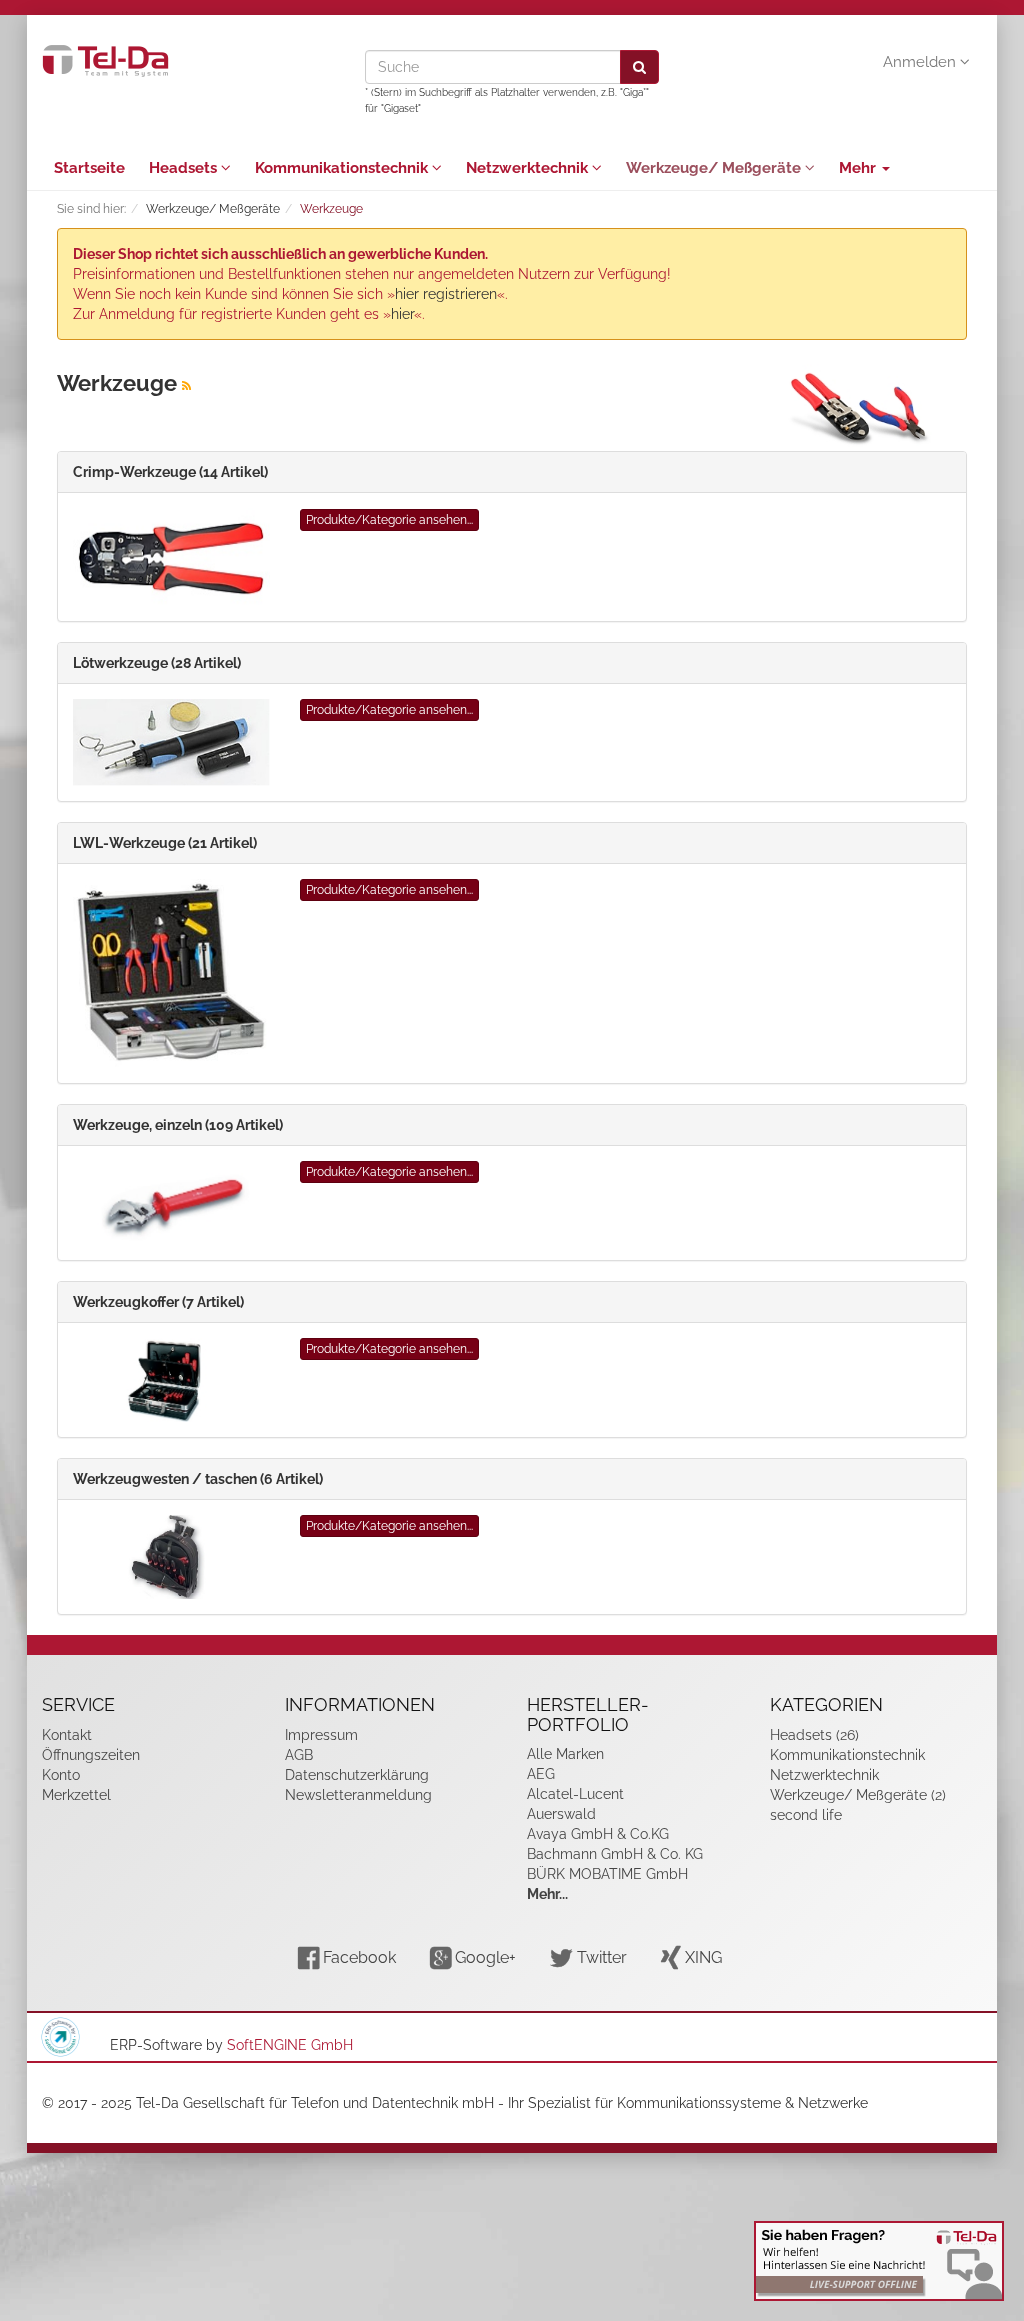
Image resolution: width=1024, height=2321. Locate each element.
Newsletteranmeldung (358, 1795)
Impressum (321, 1735)
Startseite (89, 168)
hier (402, 314)
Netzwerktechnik (529, 168)
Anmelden (921, 62)
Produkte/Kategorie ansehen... (389, 520)
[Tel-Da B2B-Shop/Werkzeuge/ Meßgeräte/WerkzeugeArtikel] (186, 386)
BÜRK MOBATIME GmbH (607, 1874)
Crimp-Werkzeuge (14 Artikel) (170, 472)
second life (806, 1815)
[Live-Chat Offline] (879, 2261)
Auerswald (561, 1814)
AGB (299, 1755)
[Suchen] (639, 67)
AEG (541, 1774)
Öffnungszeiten (91, 1755)
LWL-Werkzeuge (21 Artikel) (165, 843)
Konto (61, 1775)
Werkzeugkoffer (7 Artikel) (158, 1302)
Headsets (185, 168)
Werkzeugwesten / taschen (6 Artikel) (198, 1479)
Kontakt (67, 1735)
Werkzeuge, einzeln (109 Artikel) (178, 1125)
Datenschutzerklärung (357, 1775)
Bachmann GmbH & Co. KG (615, 1854)
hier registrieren (446, 294)
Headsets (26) (814, 1735)
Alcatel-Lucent (575, 1794)
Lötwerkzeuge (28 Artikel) (157, 663)
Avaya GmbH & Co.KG (598, 1834)
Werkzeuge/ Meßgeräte (715, 168)
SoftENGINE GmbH (290, 2045)
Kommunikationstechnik (343, 168)
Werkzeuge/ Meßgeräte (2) (858, 1795)
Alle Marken (565, 1754)
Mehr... (547, 1894)
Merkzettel (76, 1795)
